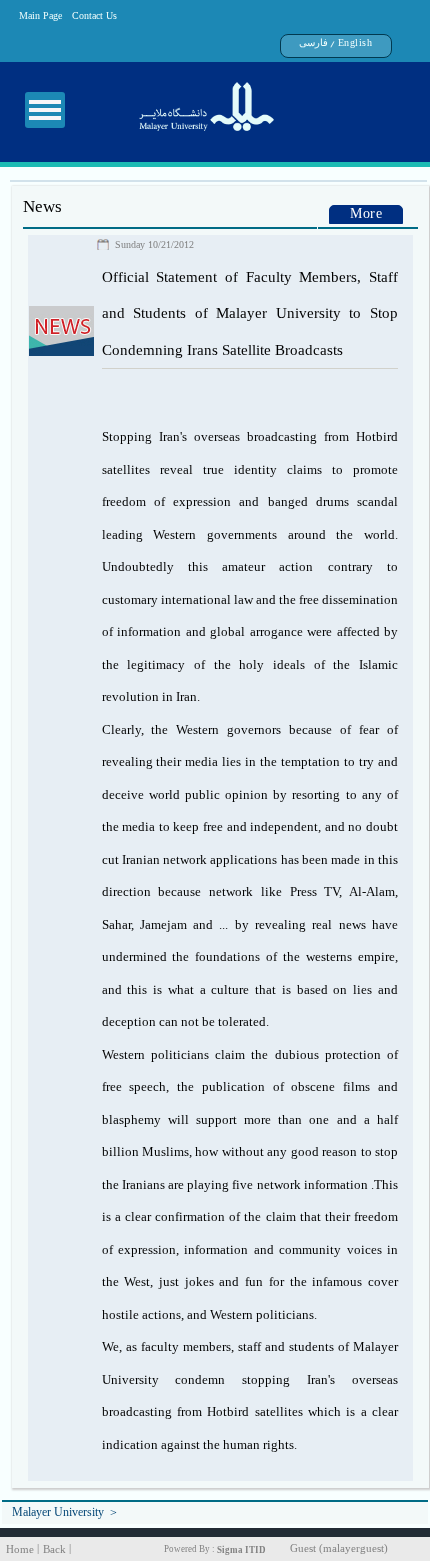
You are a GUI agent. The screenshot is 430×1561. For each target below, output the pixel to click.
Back (54, 1549)
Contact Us (94, 15)
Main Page (40, 15)
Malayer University (58, 1514)
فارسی (313, 42)
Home (20, 1549)
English (355, 42)
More (366, 216)
